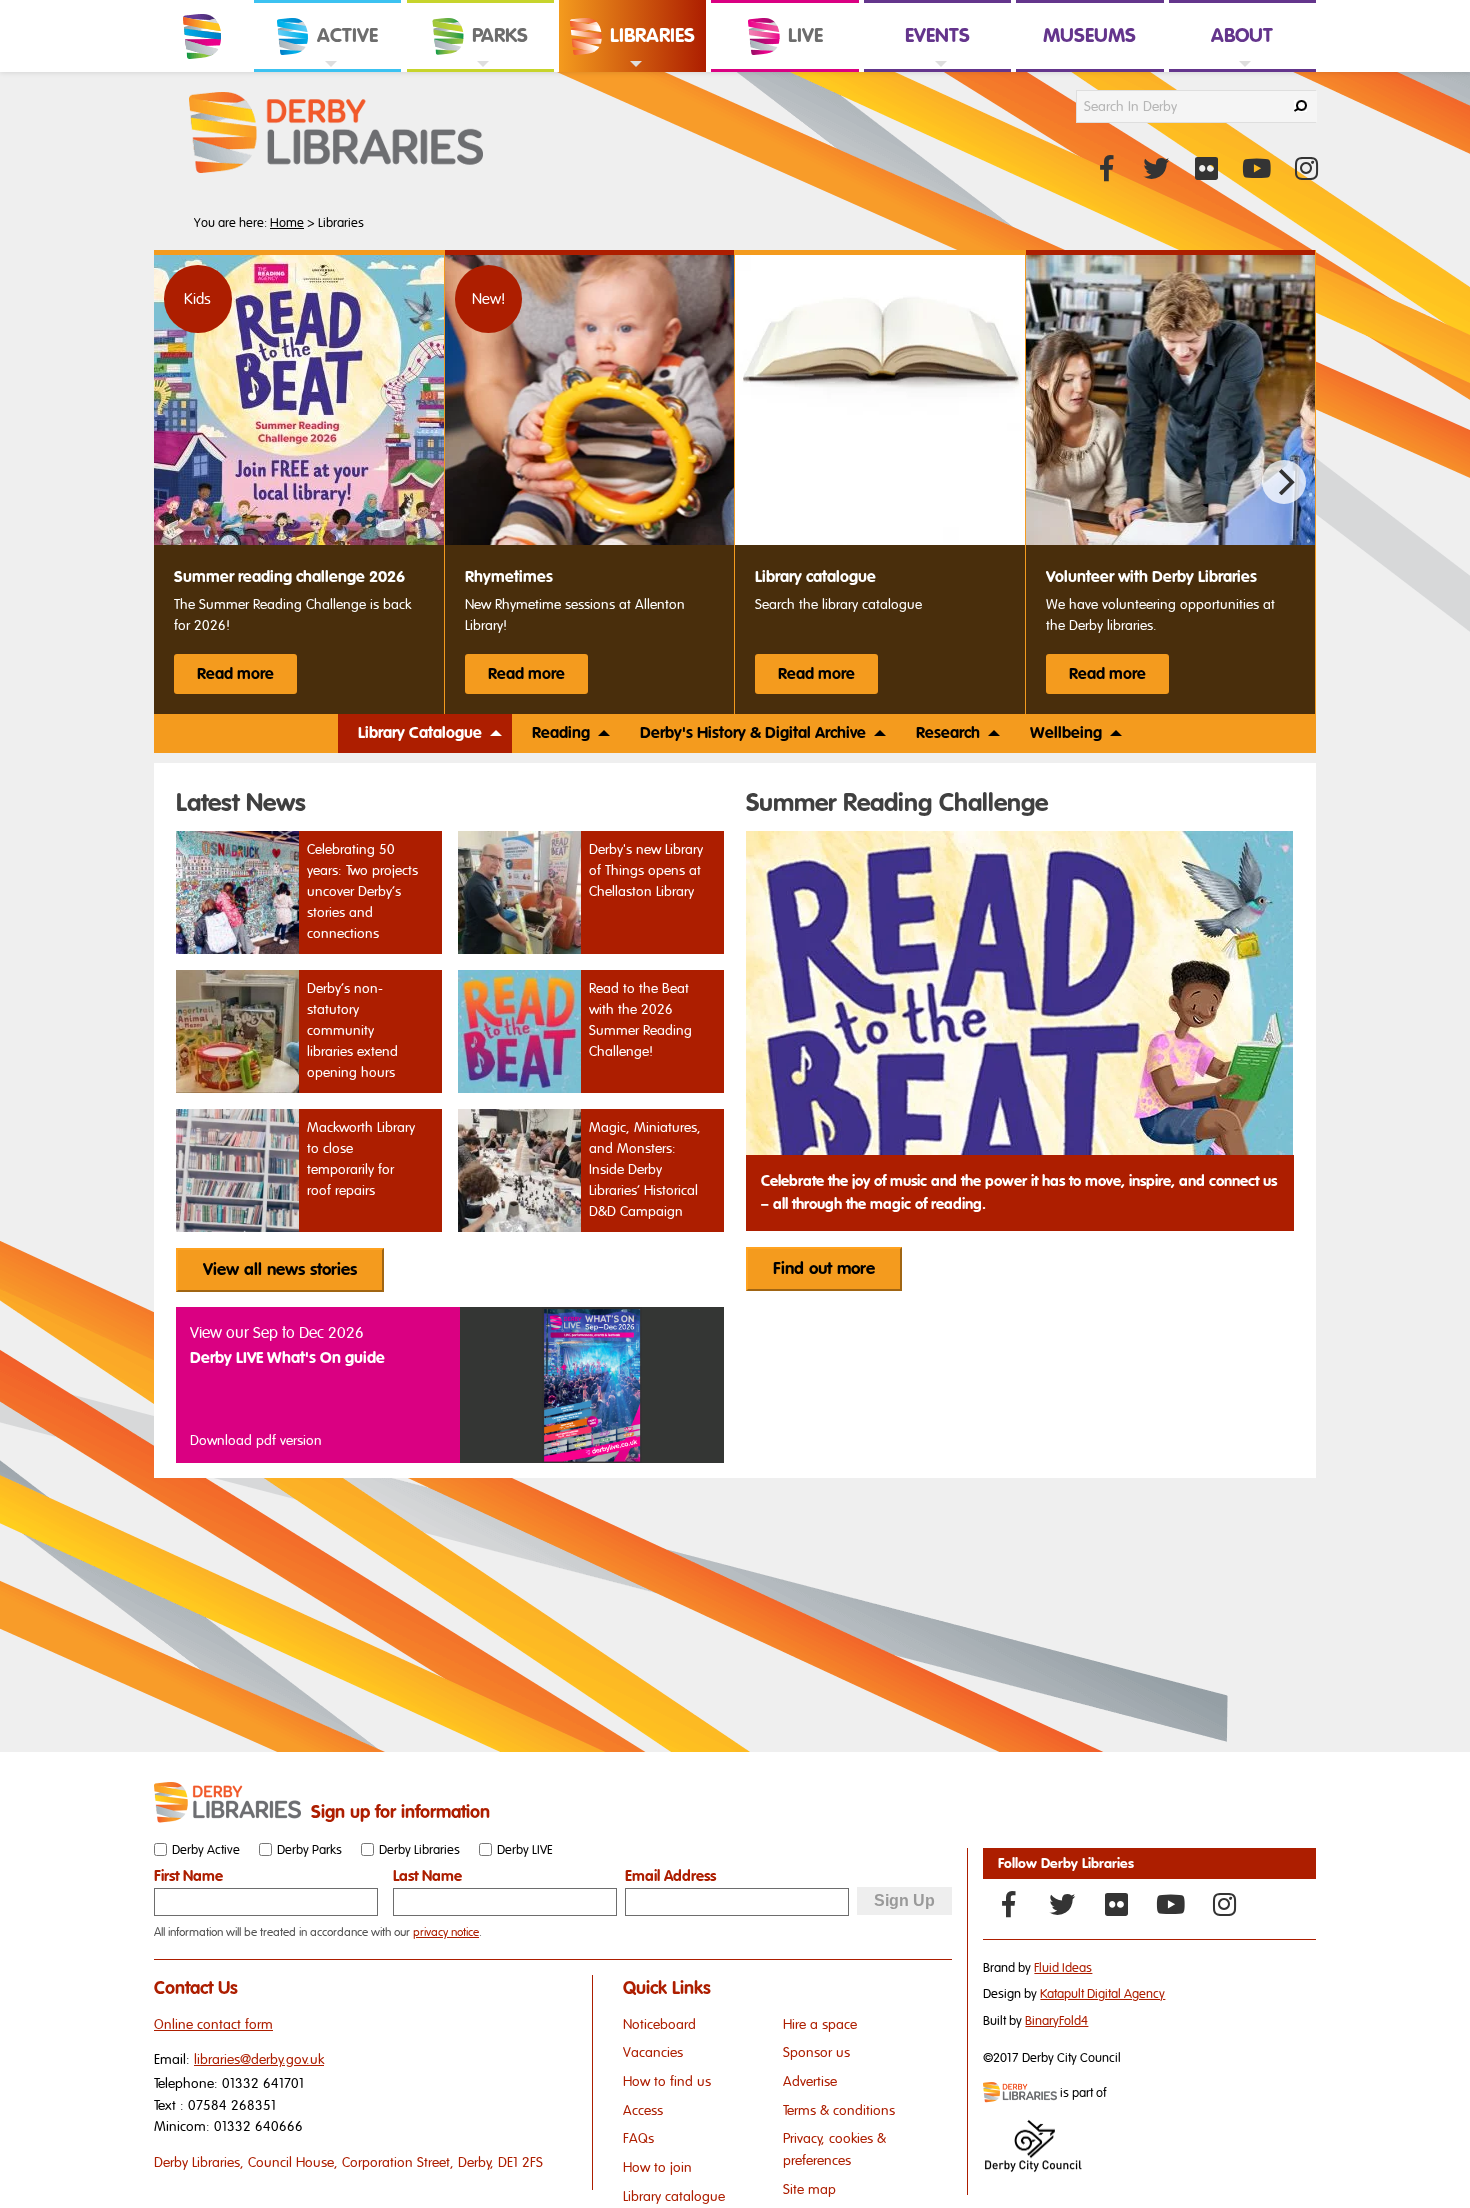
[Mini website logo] (1020, 2094)
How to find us (667, 2081)
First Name (188, 1876)
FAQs (638, 2138)
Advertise (810, 2081)
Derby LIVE (525, 1850)
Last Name (427, 1876)
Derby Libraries (419, 1850)
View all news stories (280, 1269)
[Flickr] (1116, 1904)
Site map (809, 2189)
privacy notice (446, 1932)
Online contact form (213, 2024)
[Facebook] (1008, 1904)
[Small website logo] (227, 1803)
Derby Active (206, 1850)
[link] (327, 70)
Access (643, 2110)
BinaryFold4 (1056, 2021)
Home (287, 223)
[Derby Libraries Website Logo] (336, 134)
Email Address (670, 1876)
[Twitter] (1062, 1904)
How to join (657, 2167)
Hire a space (820, 2024)
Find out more (824, 1268)
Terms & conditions (839, 2110)
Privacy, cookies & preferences (834, 2149)
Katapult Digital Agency (1102, 1994)
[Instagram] (1224, 1904)
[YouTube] (1170, 1904)
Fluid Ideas (1063, 1968)
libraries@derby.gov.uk (259, 2059)
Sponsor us (816, 2052)
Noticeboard (659, 2024)
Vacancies (653, 2052)
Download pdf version (256, 1440)
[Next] (1284, 482)
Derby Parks (309, 1850)
